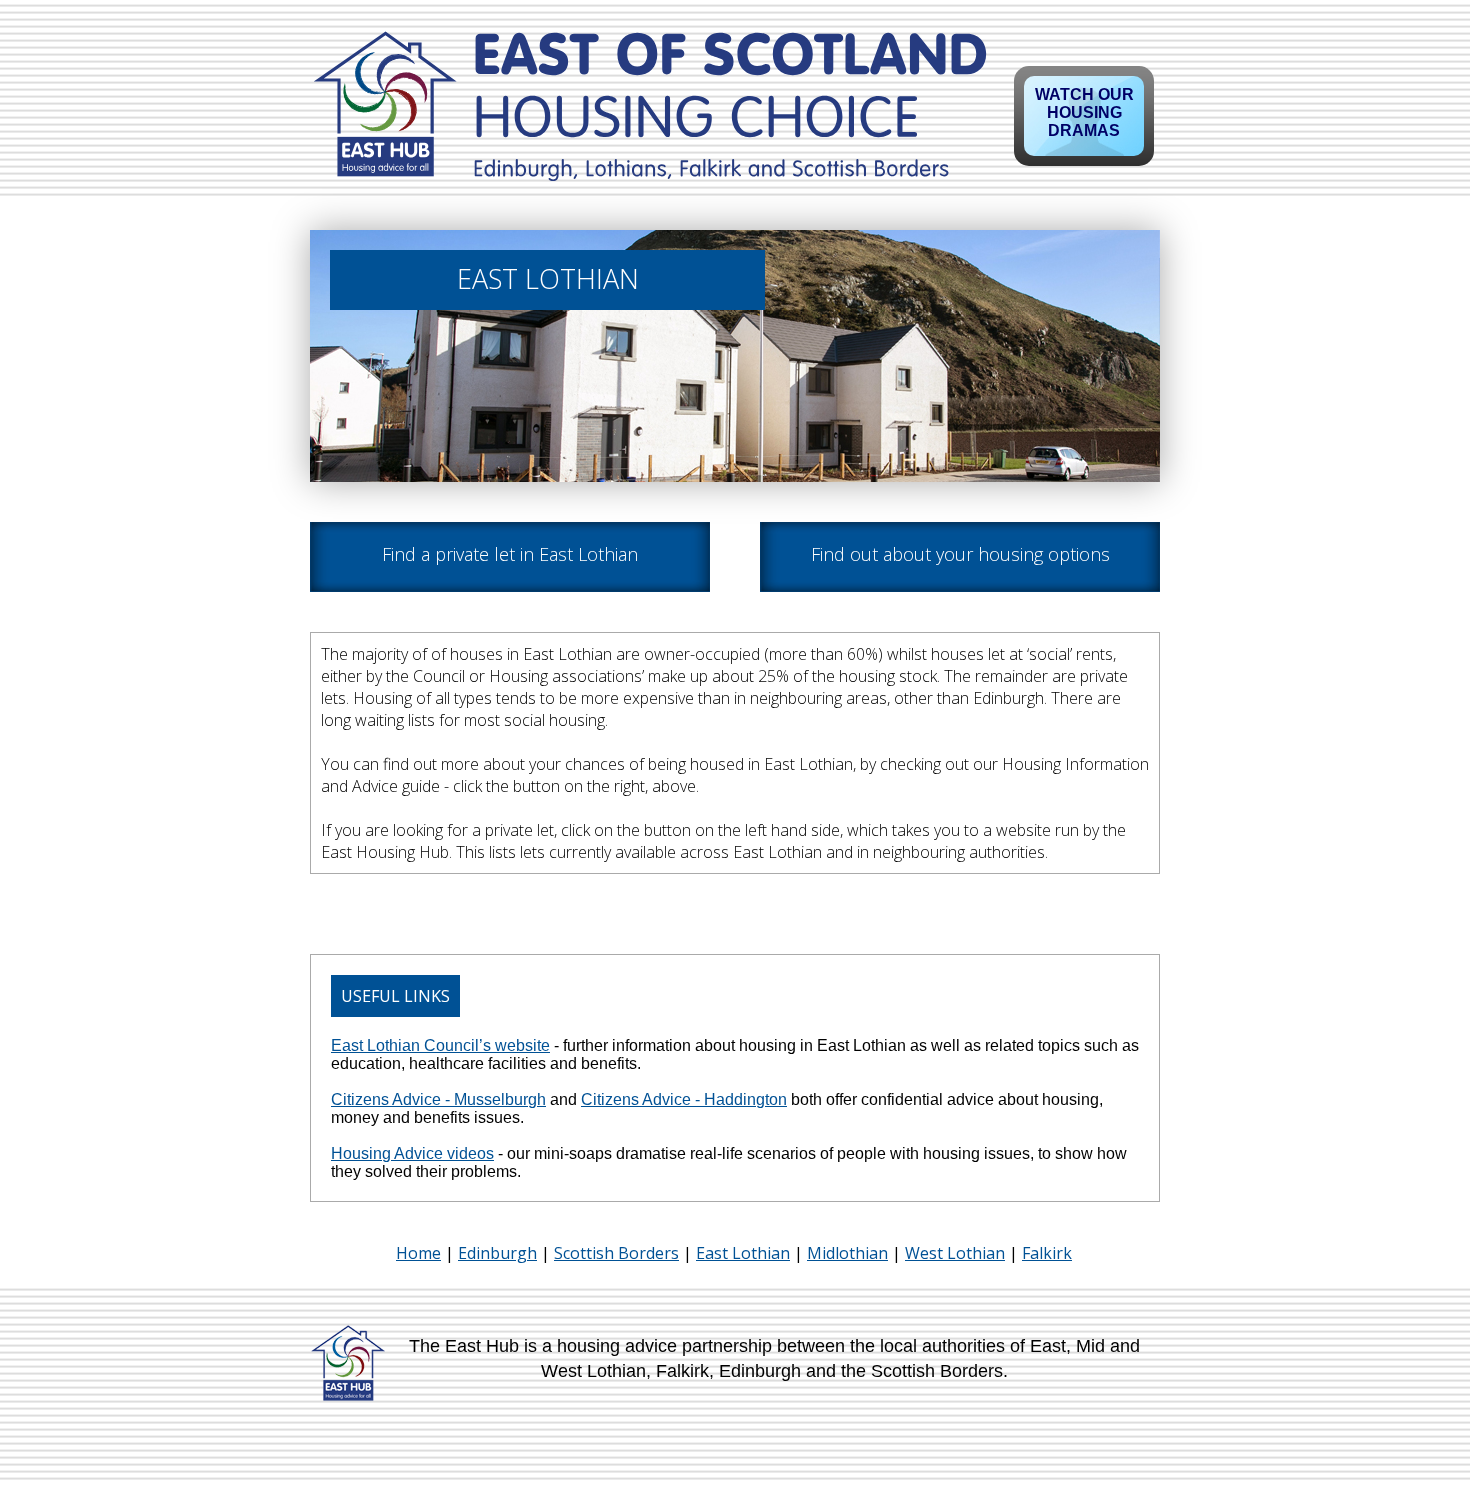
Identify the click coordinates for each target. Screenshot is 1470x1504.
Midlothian (847, 1253)
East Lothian (743, 1253)
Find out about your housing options (960, 554)
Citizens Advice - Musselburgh (438, 1099)
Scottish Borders (616, 1253)
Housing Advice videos (412, 1153)
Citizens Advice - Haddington (684, 1099)
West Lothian (955, 1253)
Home (418, 1253)
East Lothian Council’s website (440, 1045)
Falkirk (1047, 1253)
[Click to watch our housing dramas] (1084, 116)
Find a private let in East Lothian (510, 554)
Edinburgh (497, 1253)
